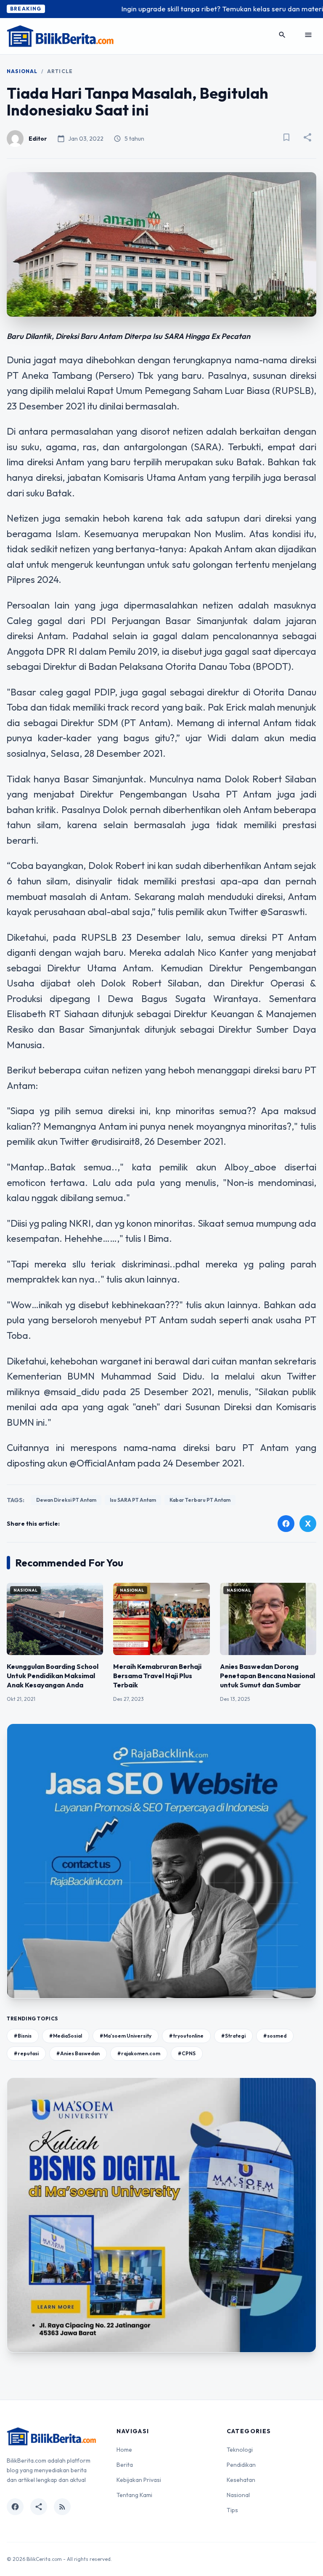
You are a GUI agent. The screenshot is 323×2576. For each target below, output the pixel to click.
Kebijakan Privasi (139, 2480)
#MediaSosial (66, 2036)
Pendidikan (241, 2465)
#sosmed (275, 2036)
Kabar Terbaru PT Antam (200, 1500)
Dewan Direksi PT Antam (66, 1500)
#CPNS (187, 2053)
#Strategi (233, 2036)
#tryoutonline (186, 2036)
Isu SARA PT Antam (133, 1500)
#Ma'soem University (126, 2036)
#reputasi (26, 2053)
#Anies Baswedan (78, 2053)
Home (124, 2450)
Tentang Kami (134, 2495)
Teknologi (240, 2450)
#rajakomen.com (139, 2053)
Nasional (22, 71)
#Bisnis (23, 2036)
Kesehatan (241, 2480)
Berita (125, 2465)
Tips (232, 2510)
